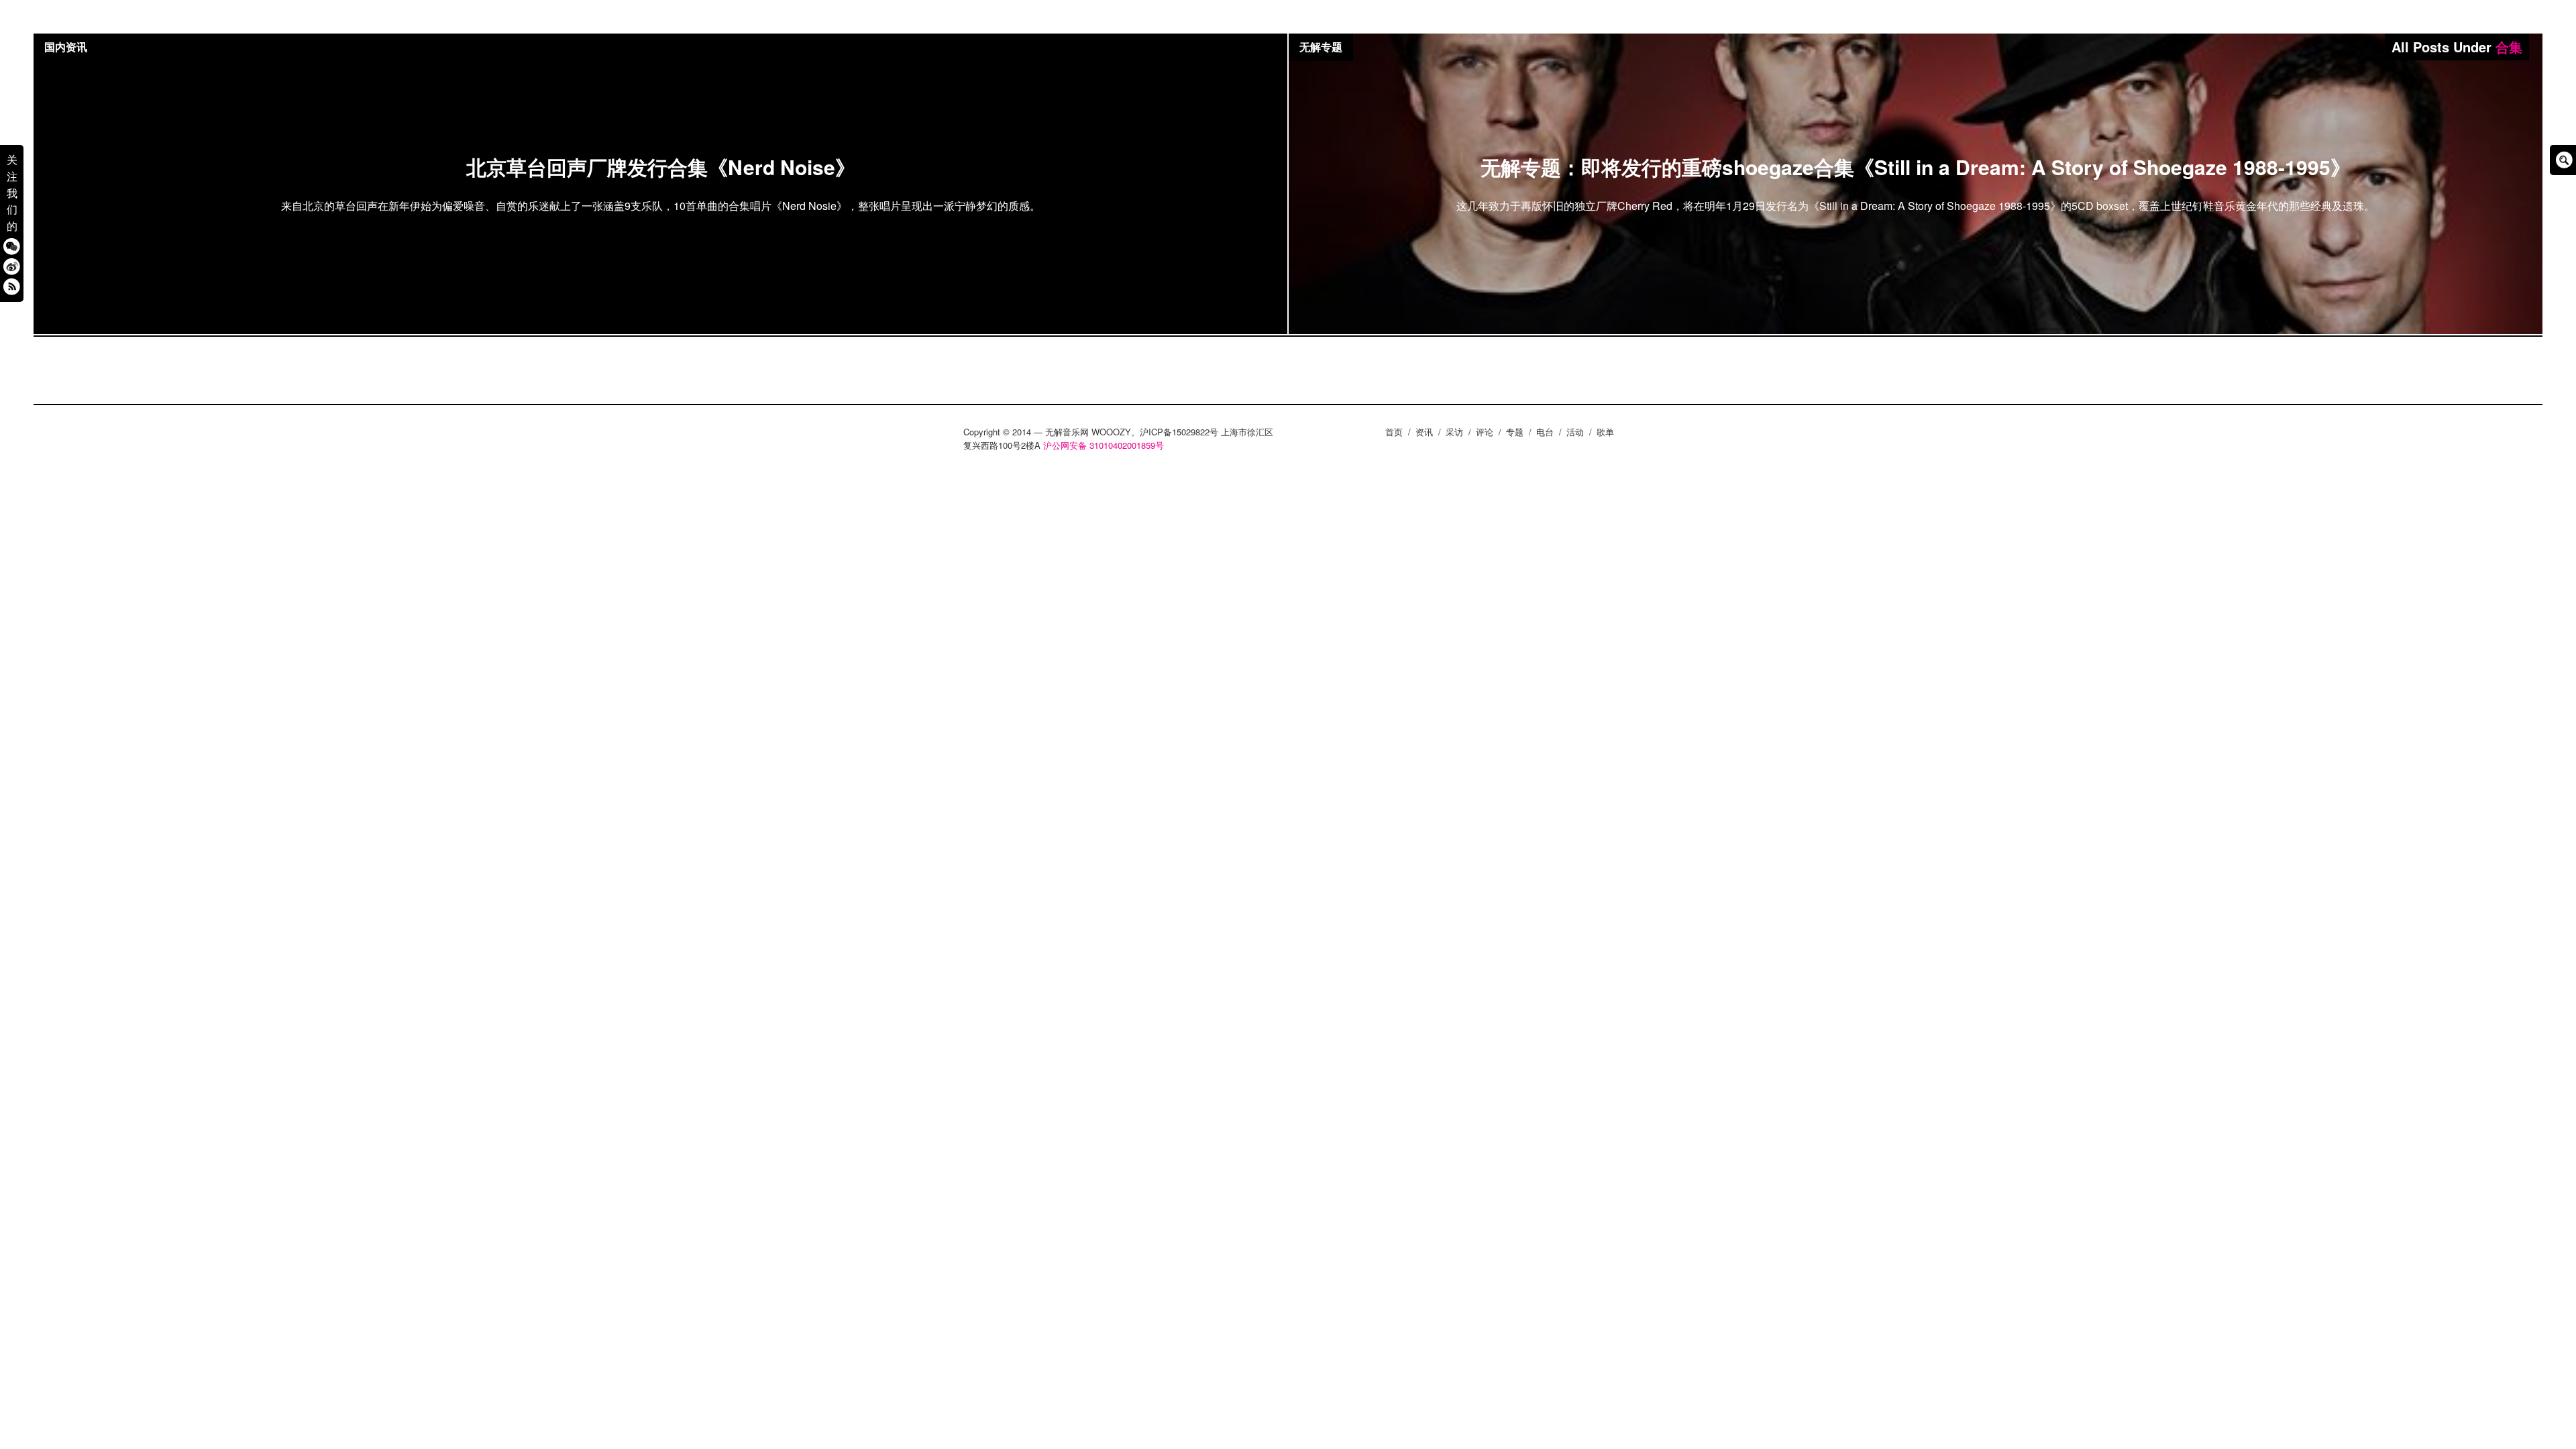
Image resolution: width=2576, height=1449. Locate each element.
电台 (1545, 432)
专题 (1515, 432)
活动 (1575, 432)
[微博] (12, 266)
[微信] (12, 246)
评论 (1485, 432)
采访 (1454, 432)
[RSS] (12, 286)
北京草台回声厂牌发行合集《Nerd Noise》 (661, 167)
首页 (1394, 432)
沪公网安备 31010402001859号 (1104, 445)
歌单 (1605, 432)
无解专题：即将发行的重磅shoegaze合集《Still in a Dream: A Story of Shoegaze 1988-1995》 (1916, 167)
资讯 (1424, 432)
